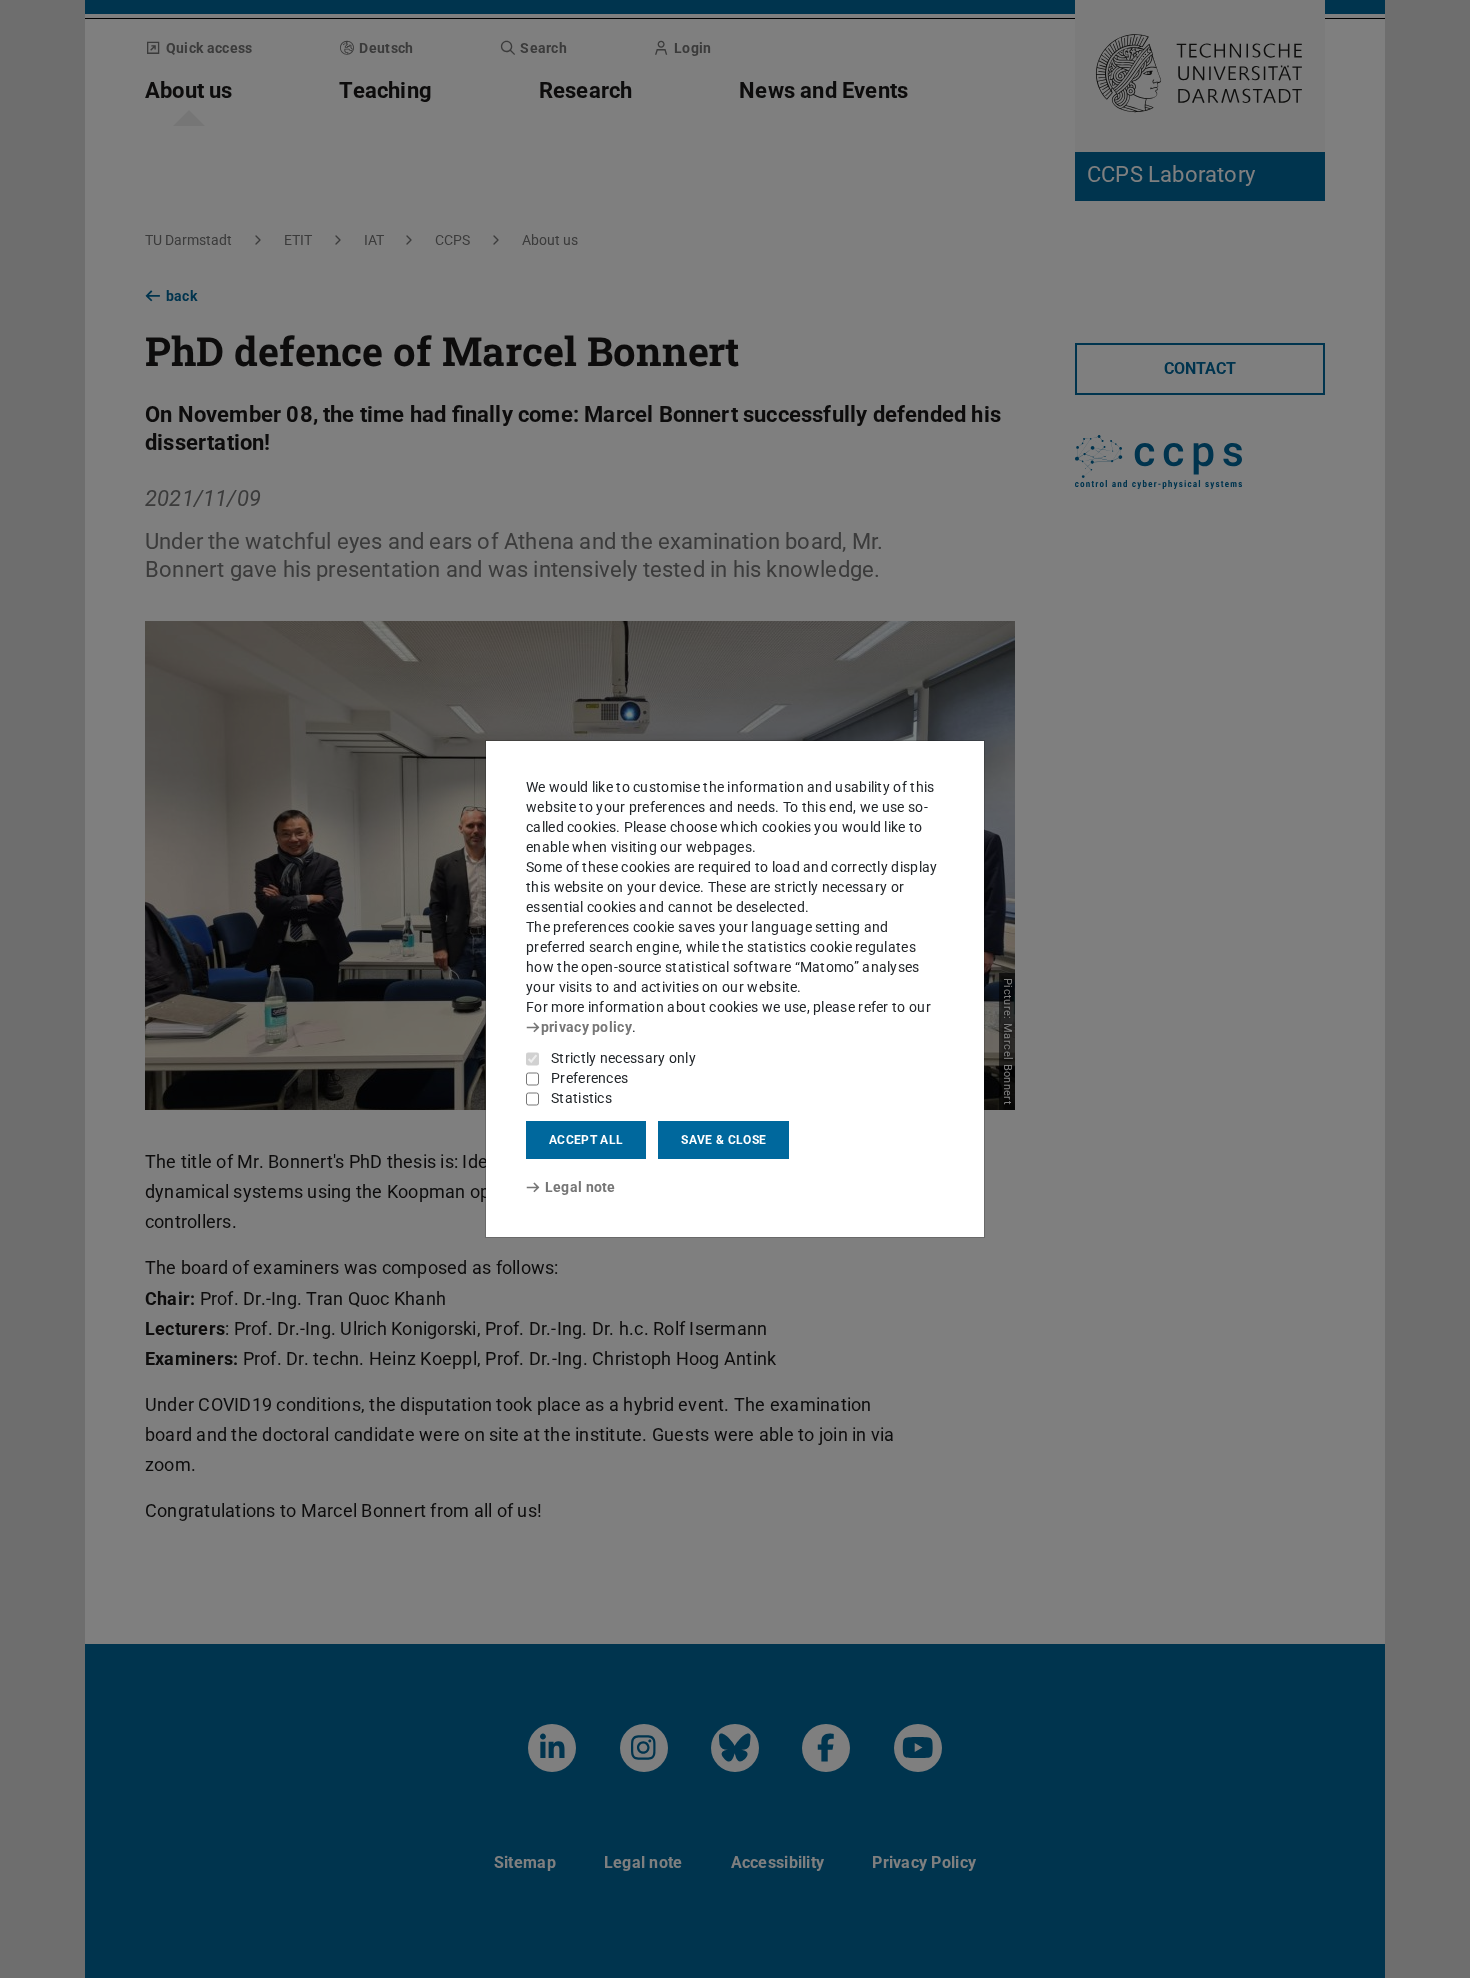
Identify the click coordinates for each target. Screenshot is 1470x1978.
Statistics (581, 1098)
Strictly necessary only (623, 1058)
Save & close (723, 1140)
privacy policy (586, 1027)
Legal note (580, 1187)
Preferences (589, 1078)
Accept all (586, 1140)
